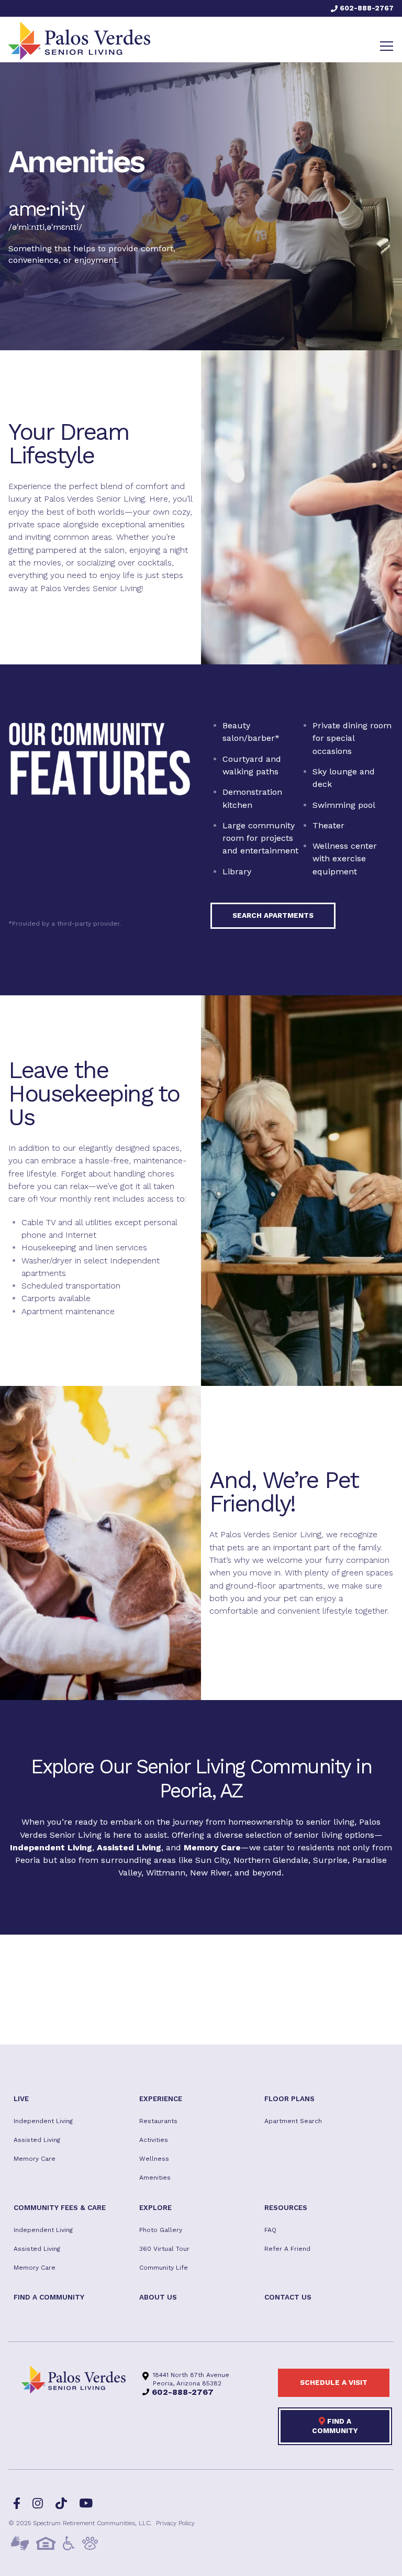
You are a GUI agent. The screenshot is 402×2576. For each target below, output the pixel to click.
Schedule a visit (334, 2382)
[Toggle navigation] (387, 46)
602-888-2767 (366, 8)
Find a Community (335, 2426)
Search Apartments (273, 915)
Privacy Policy (175, 2523)
